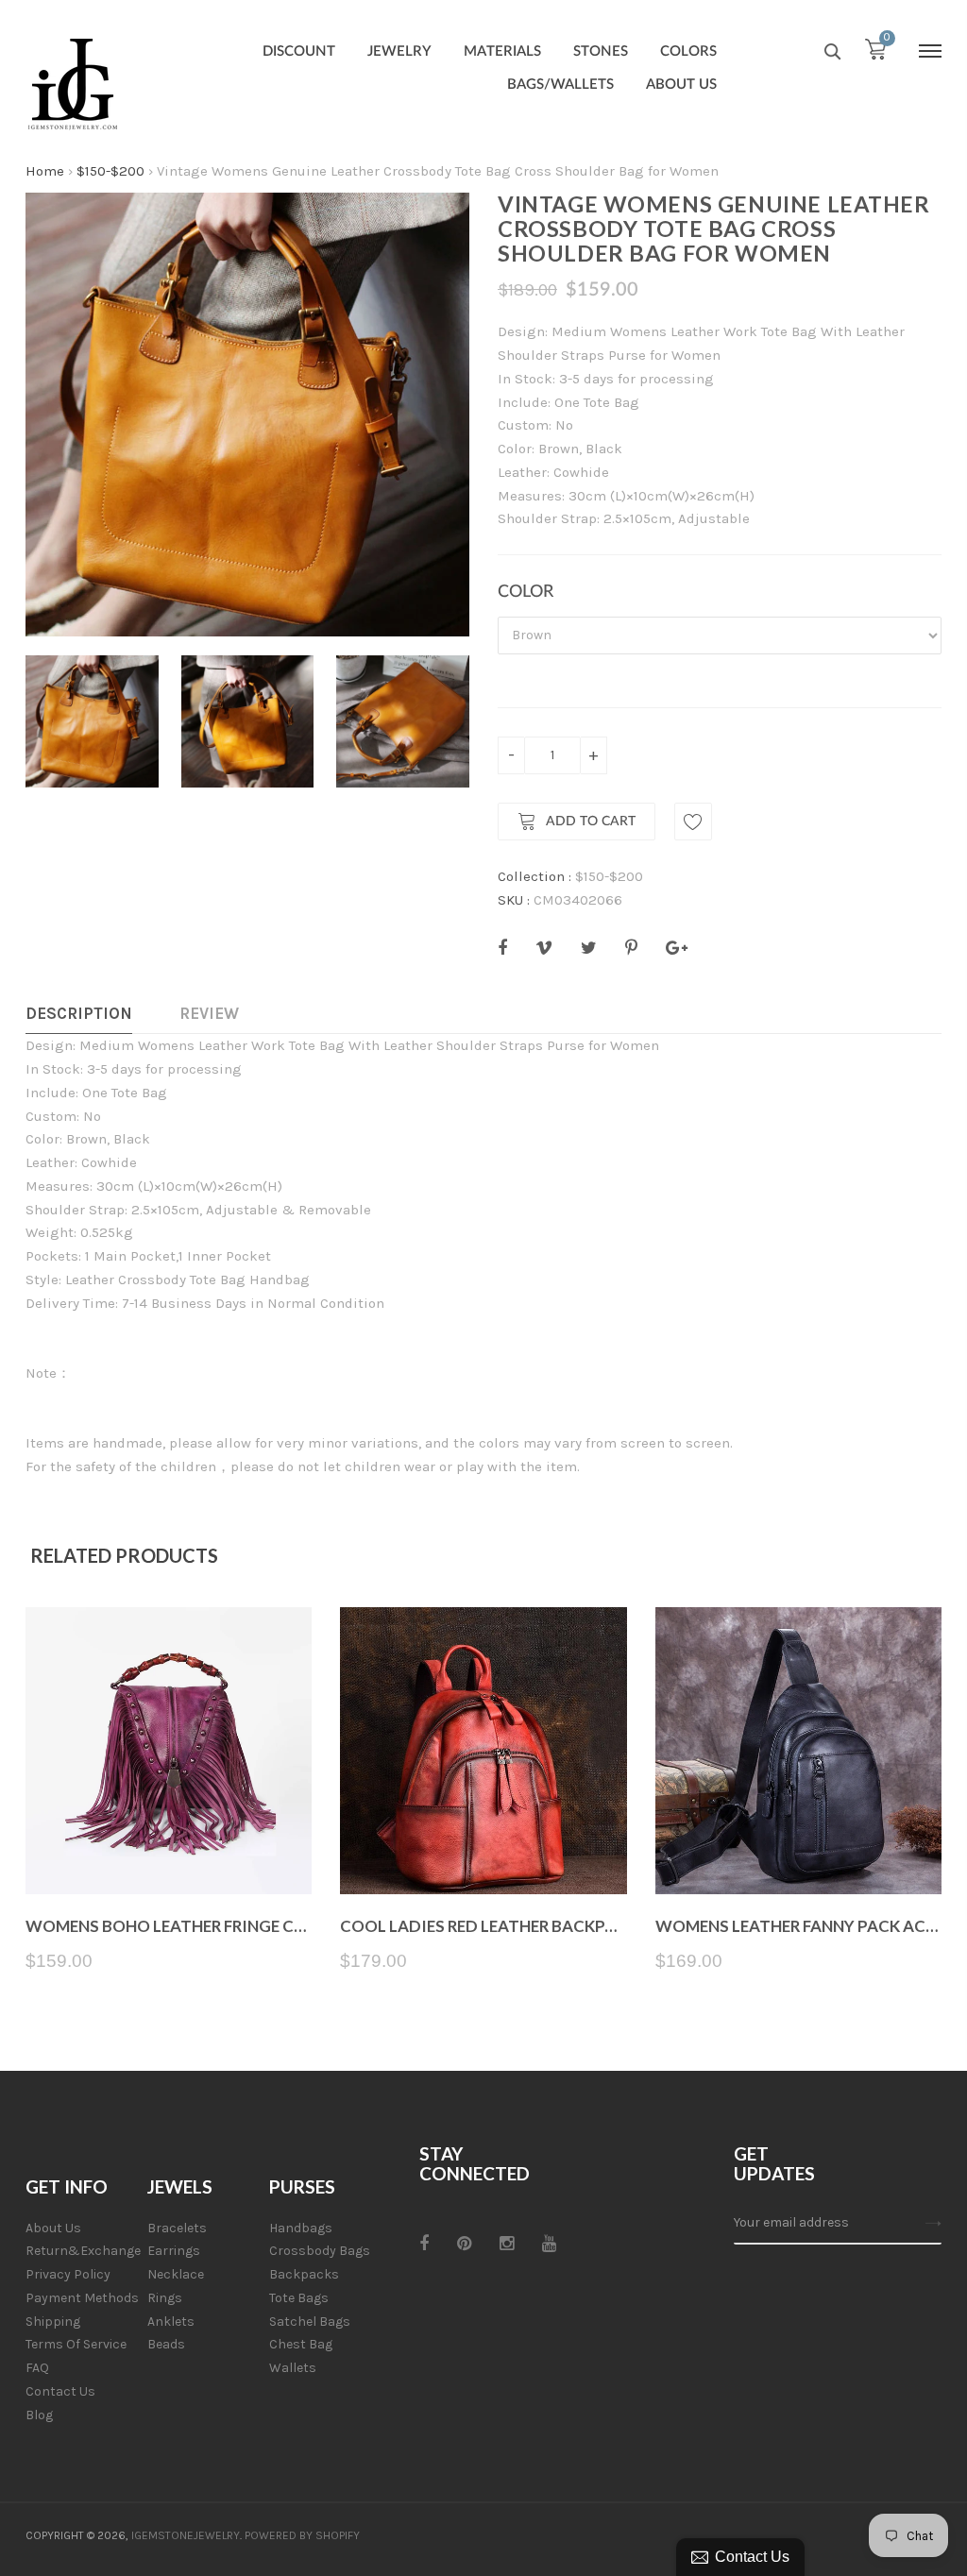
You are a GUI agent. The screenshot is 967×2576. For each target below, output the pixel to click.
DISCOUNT (299, 51)
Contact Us (60, 2391)
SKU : (514, 900)
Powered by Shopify (302, 2535)
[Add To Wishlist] (693, 822)
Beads (166, 2344)
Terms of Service (76, 2344)
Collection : (534, 876)
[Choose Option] (169, 1849)
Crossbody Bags (320, 2251)
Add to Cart (591, 822)
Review (209, 1013)
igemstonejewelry (186, 2535)
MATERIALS (502, 51)
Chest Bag (301, 2344)
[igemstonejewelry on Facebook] (424, 2244)
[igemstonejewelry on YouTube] (549, 2244)
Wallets (293, 2368)
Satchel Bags (310, 2322)
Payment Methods (82, 2298)
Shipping (53, 2322)
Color (526, 592)
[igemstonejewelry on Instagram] (507, 2244)
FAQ (37, 2368)
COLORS (688, 51)
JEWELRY (399, 51)
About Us (53, 2228)
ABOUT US (681, 85)
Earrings (174, 2251)
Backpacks (304, 2274)
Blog (39, 2415)
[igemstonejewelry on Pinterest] (464, 2244)
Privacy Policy (68, 2274)
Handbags (301, 2228)
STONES (601, 51)
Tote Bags (299, 2298)
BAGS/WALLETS (560, 85)
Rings (165, 2298)
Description (79, 1013)
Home (45, 171)
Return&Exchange (83, 2251)
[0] (875, 54)
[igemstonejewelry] (73, 85)
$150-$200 (110, 171)
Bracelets (177, 2228)
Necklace (176, 2274)
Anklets (171, 2322)
